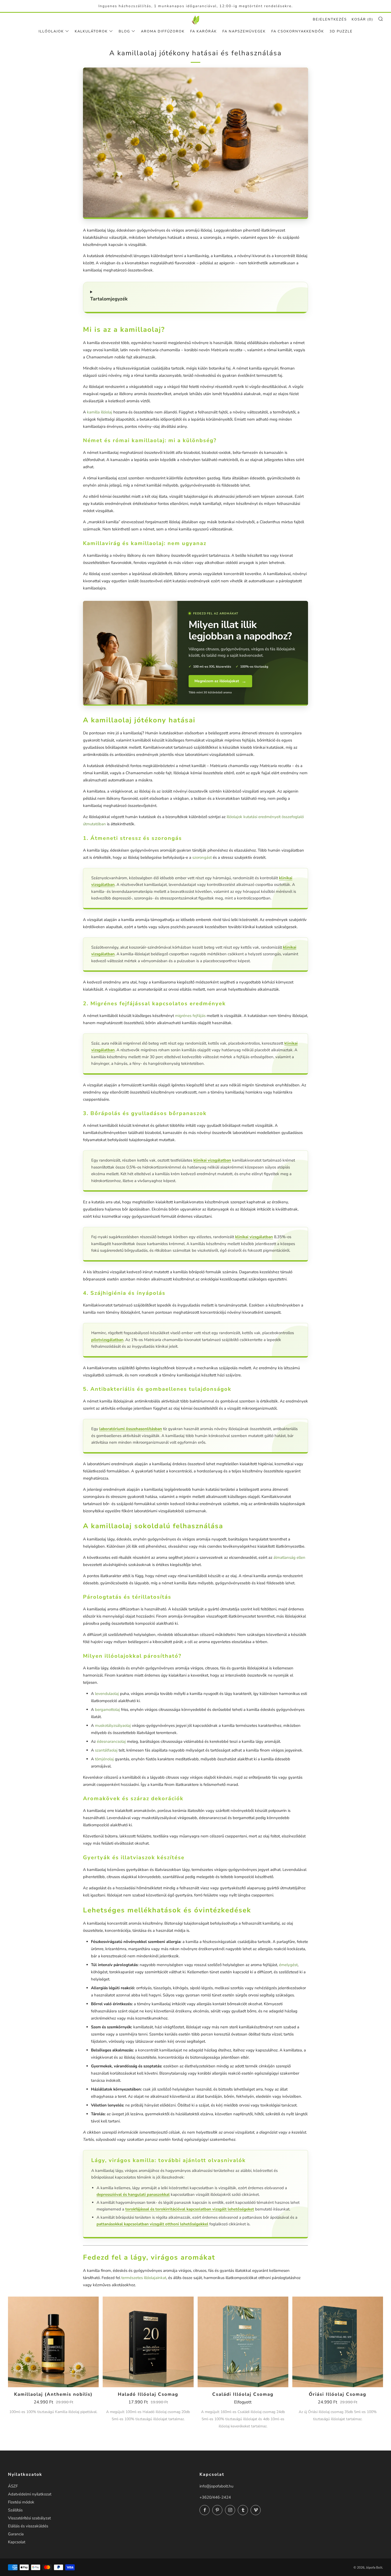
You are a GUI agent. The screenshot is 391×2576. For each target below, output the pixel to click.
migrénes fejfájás (190, 1016)
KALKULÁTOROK (91, 31)
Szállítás (15, 2510)
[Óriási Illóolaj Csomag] (338, 2342)
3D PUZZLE (341, 31)
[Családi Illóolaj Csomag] (243, 2342)
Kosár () (362, 19)
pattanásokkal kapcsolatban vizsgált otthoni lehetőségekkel (152, 2224)
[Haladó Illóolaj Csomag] (148, 2342)
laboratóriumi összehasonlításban (131, 1429)
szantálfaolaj (106, 1750)
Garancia (16, 2534)
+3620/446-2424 (215, 2497)
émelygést (288, 1965)
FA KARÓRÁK (203, 31)
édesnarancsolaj (111, 1741)
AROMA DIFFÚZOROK (163, 31)
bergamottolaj (107, 1710)
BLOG (124, 31)
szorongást (202, 857)
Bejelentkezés (330, 19)
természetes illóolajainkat (144, 2278)
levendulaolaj (107, 1694)
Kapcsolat (17, 2542)
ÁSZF (13, 2486)
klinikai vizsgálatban (212, 1160)
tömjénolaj (104, 1759)
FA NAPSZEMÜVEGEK (244, 31)
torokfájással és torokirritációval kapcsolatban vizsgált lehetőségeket (190, 2209)
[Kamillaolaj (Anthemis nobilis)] (53, 2342)
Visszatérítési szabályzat (29, 2518)
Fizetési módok (21, 2502)
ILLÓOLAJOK (51, 31)
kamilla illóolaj (100, 412)
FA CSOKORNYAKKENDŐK (298, 31)
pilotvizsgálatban (107, 1340)
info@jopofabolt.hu (216, 2486)
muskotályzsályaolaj (113, 1725)
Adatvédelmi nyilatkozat (30, 2494)
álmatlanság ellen (289, 1557)
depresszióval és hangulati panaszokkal (133, 2194)
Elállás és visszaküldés (28, 2526)
